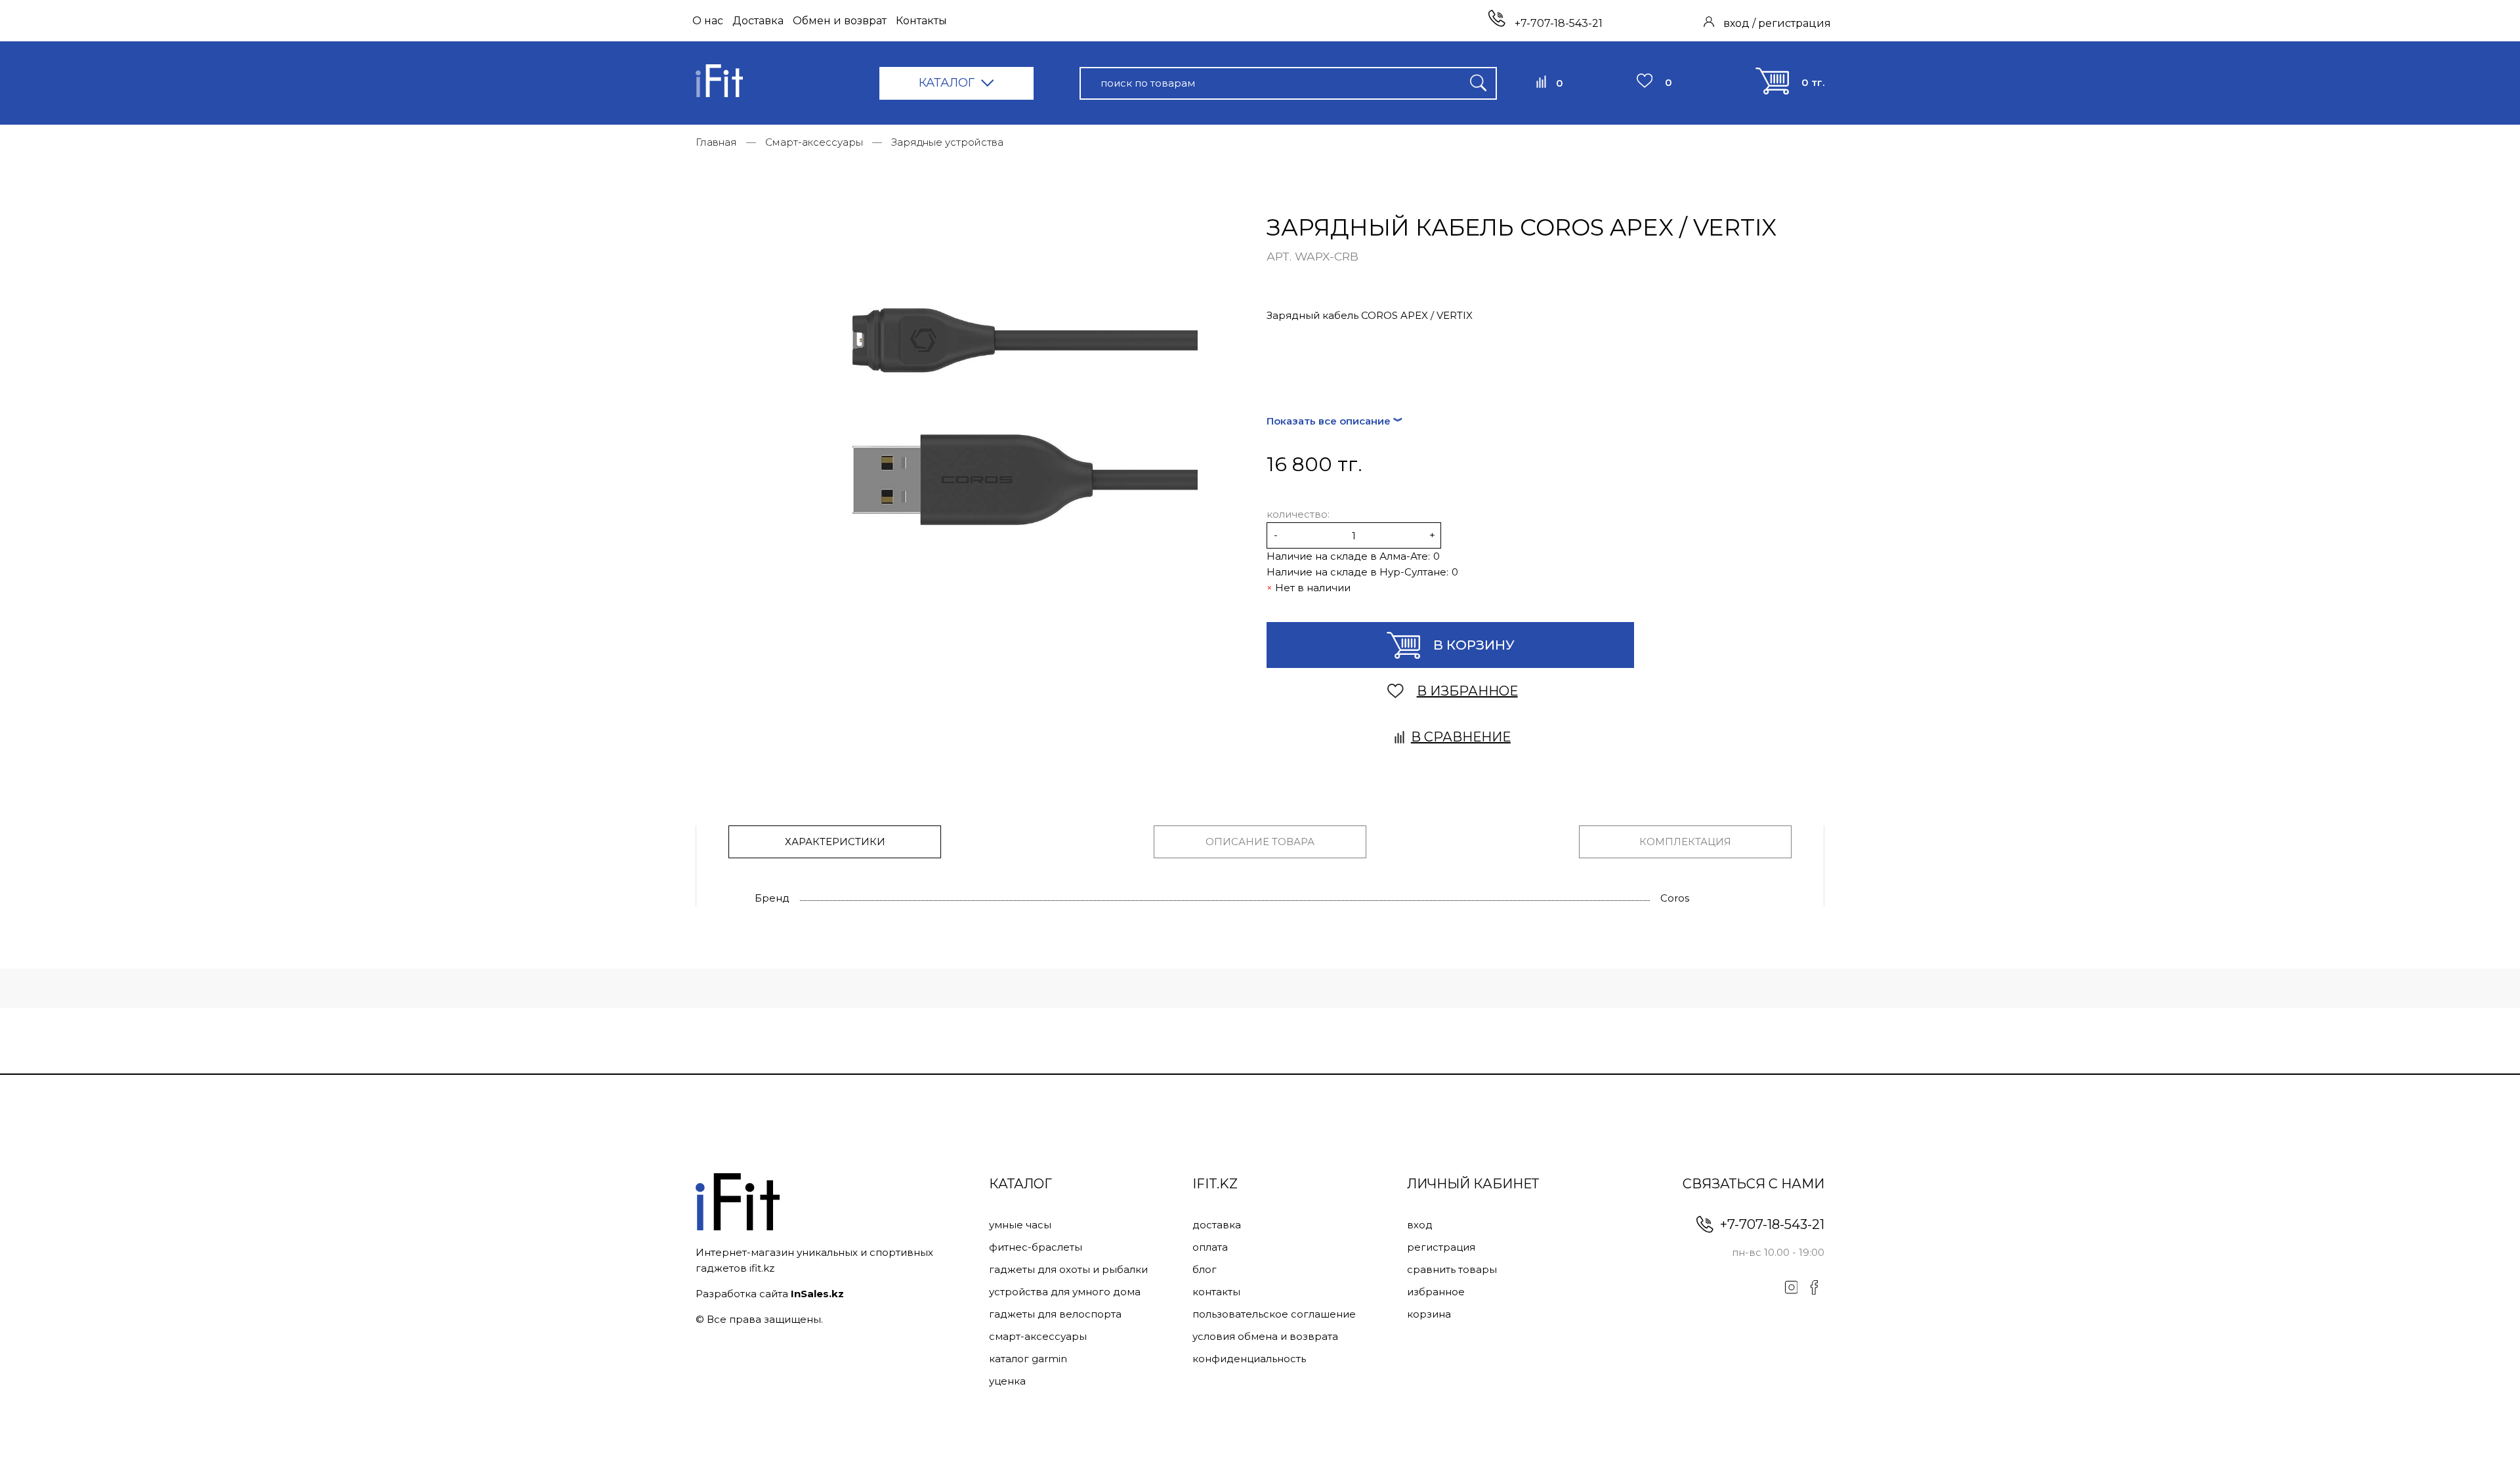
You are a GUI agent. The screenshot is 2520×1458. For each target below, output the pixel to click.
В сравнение (1461, 737)
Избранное (1436, 1292)
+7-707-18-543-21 (1557, 23)
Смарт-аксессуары (814, 142)
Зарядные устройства (947, 142)
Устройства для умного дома (1065, 1292)
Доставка (758, 21)
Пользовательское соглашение (1274, 1314)
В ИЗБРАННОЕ (1467, 691)
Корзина (1429, 1314)
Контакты (921, 21)
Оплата (1210, 1247)
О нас (708, 21)
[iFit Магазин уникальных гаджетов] (719, 83)
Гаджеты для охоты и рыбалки (1068, 1269)
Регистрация (1441, 1247)
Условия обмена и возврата (1265, 1336)
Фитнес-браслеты (1036, 1247)
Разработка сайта (770, 1294)
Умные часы (1020, 1225)
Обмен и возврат (840, 21)
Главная (716, 142)
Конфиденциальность (1249, 1359)
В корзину (1474, 645)
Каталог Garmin (1028, 1359)
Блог (1205, 1269)
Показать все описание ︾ (1335, 421)
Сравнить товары (1452, 1269)
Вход (1420, 1225)
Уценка (1007, 1381)
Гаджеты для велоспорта (1055, 1314)
